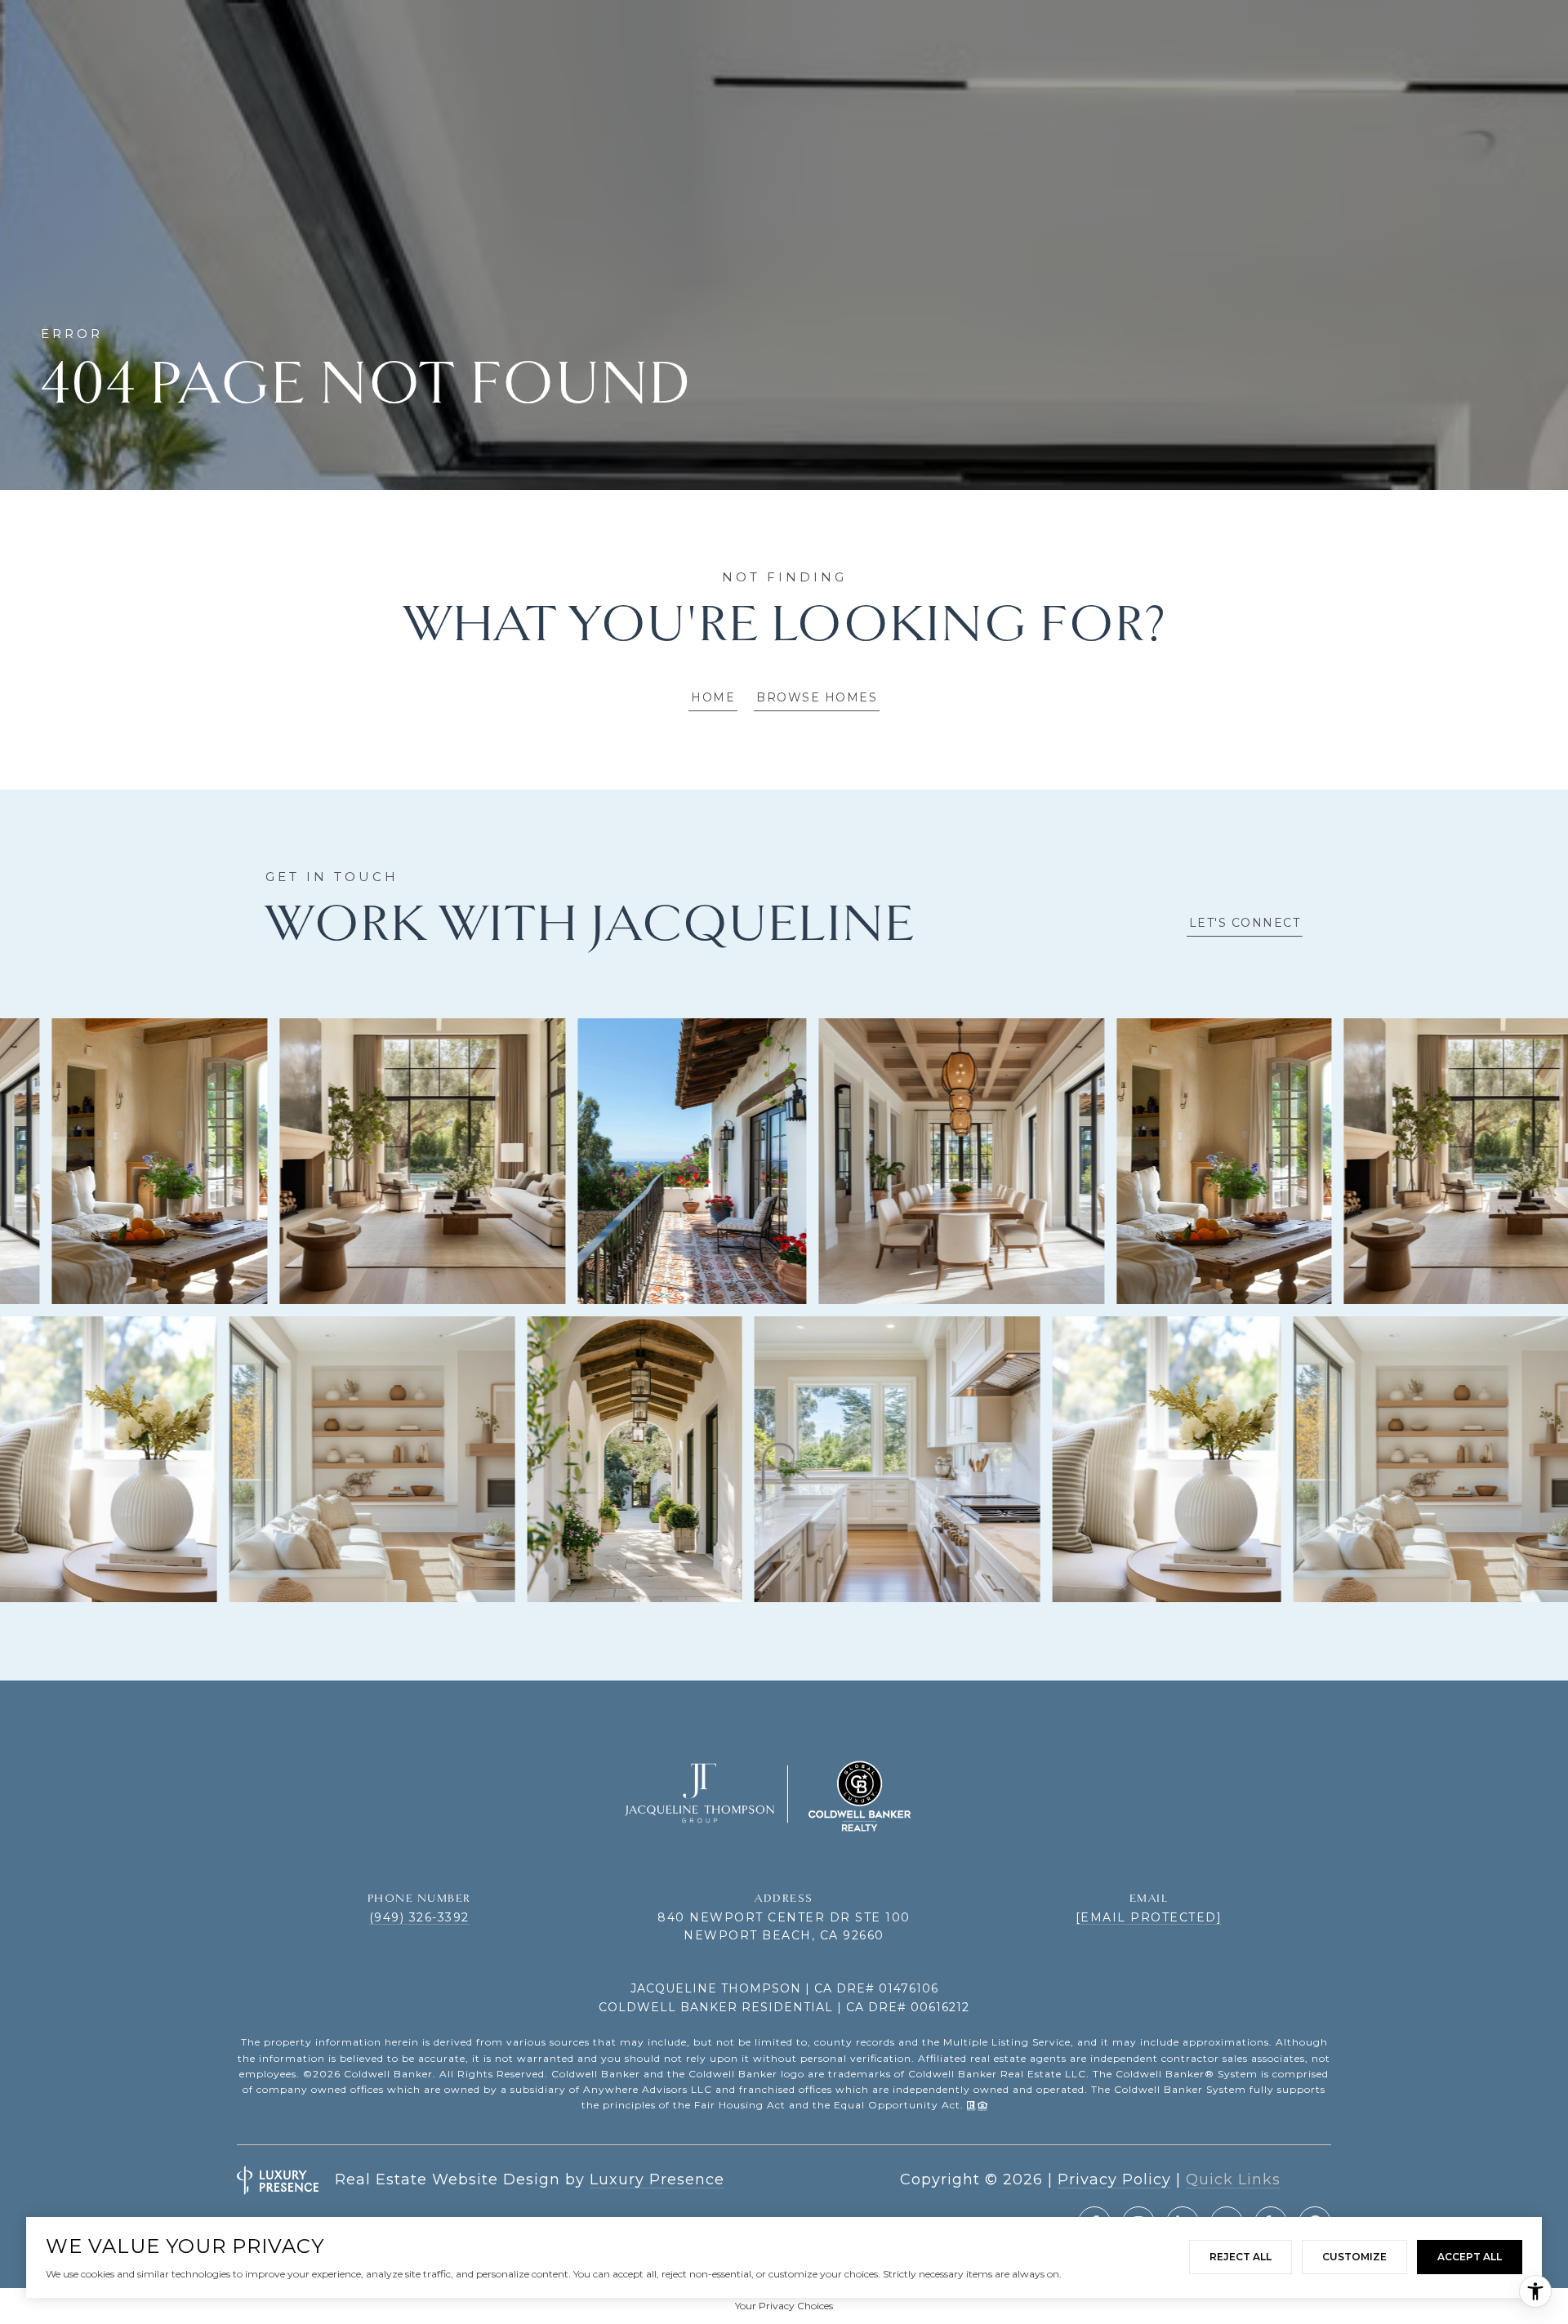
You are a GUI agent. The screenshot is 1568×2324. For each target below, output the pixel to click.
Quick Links (1233, 2179)
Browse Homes (817, 697)
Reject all (1241, 2257)
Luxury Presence (657, 2179)
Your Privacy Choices (784, 2306)
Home (713, 697)
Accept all (1470, 2257)
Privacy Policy (1114, 2179)
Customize (1354, 2257)
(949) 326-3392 (419, 1917)
